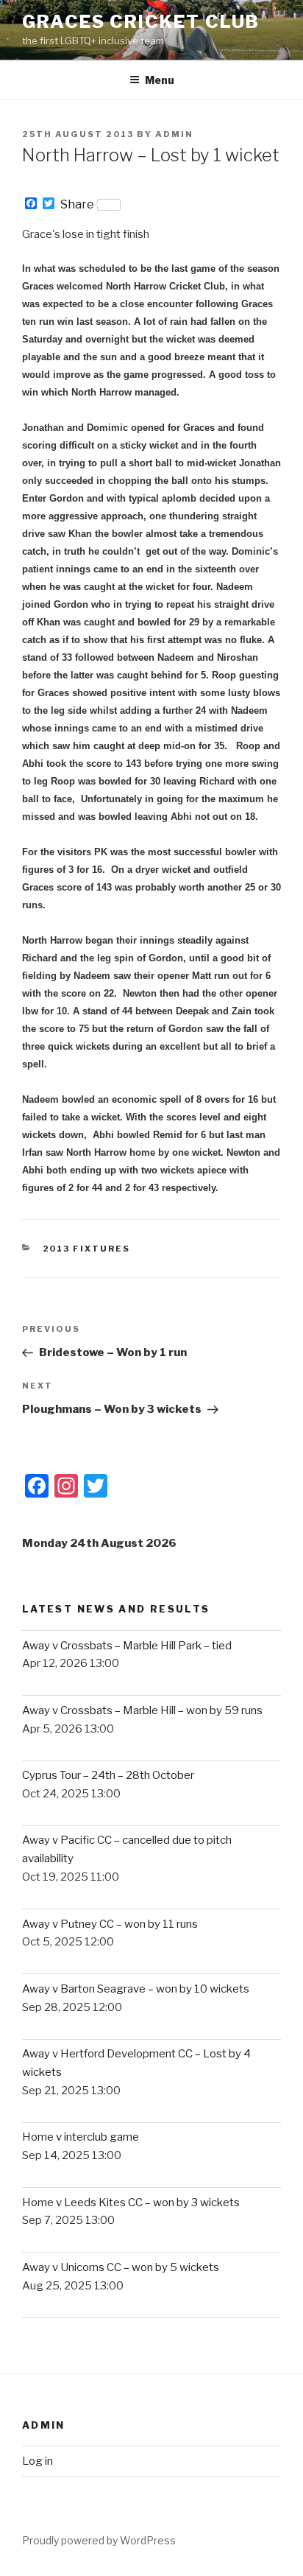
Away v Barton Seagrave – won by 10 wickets (136, 1989)
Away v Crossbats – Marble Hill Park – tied (127, 1646)
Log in (38, 2461)
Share (77, 205)
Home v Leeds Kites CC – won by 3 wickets (131, 2203)
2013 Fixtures (87, 1249)
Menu (160, 80)
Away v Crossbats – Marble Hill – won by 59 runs (142, 1710)
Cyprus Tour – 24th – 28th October (108, 1775)
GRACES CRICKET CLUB (140, 22)
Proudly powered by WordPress (99, 2540)
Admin (174, 134)
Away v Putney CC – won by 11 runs (110, 1924)
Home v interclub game (81, 2137)
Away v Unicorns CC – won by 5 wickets (121, 2267)
